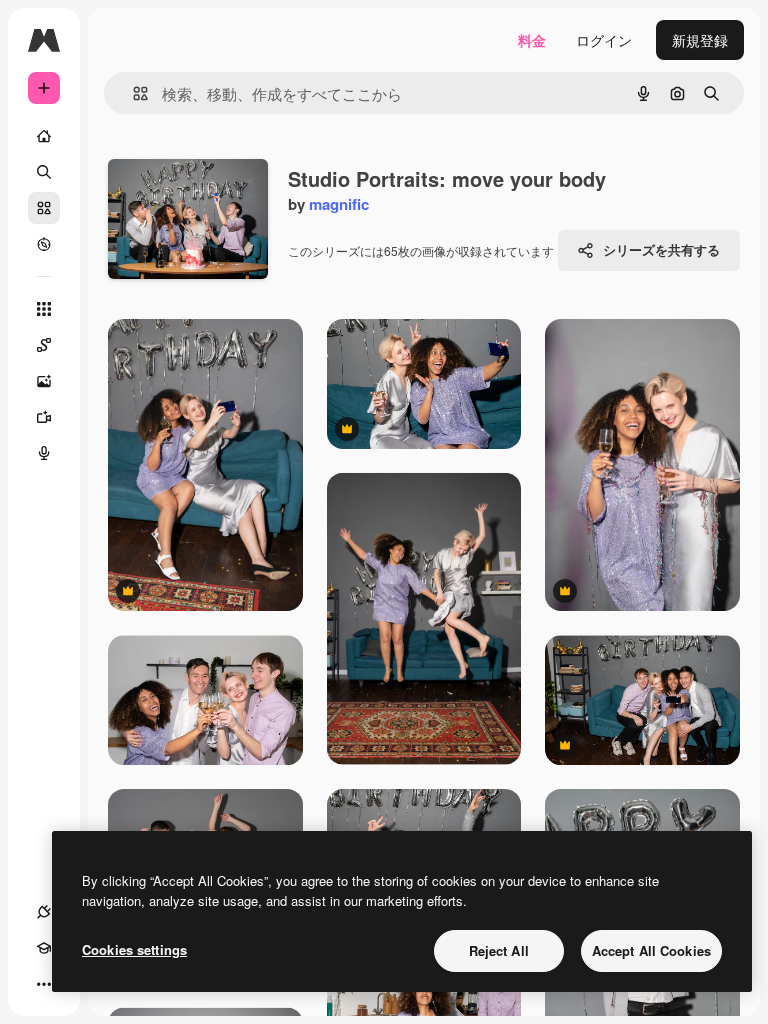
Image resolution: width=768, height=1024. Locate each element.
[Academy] (44, 948)
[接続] (44, 912)
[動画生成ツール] (44, 417)
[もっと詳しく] (44, 244)
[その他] (44, 984)
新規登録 (700, 40)
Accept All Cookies (651, 950)
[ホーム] (44, 136)
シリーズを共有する (661, 249)
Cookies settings (134, 949)
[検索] (44, 172)
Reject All (499, 950)
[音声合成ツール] (44, 453)
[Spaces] (44, 345)
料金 (532, 40)
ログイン (604, 40)
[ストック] (44, 208)
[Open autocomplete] (132, 93)
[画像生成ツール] (44, 381)
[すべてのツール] (44, 309)
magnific (339, 204)
